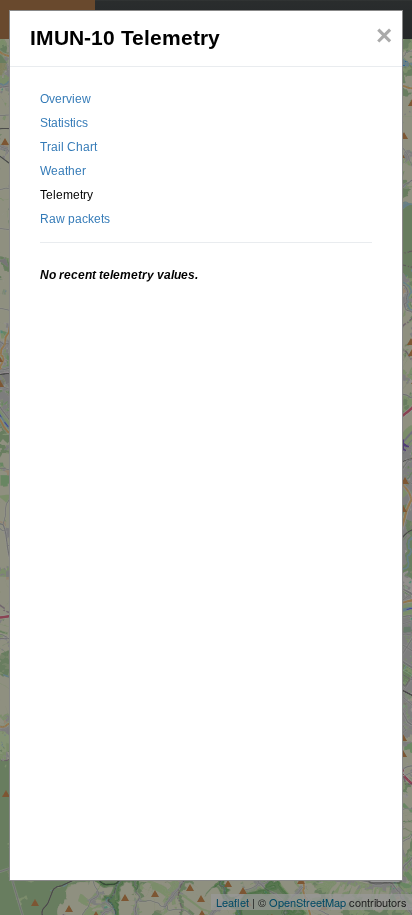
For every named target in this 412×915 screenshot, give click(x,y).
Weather (63, 171)
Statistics (64, 123)
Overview (65, 99)
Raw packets (75, 219)
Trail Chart (68, 147)
